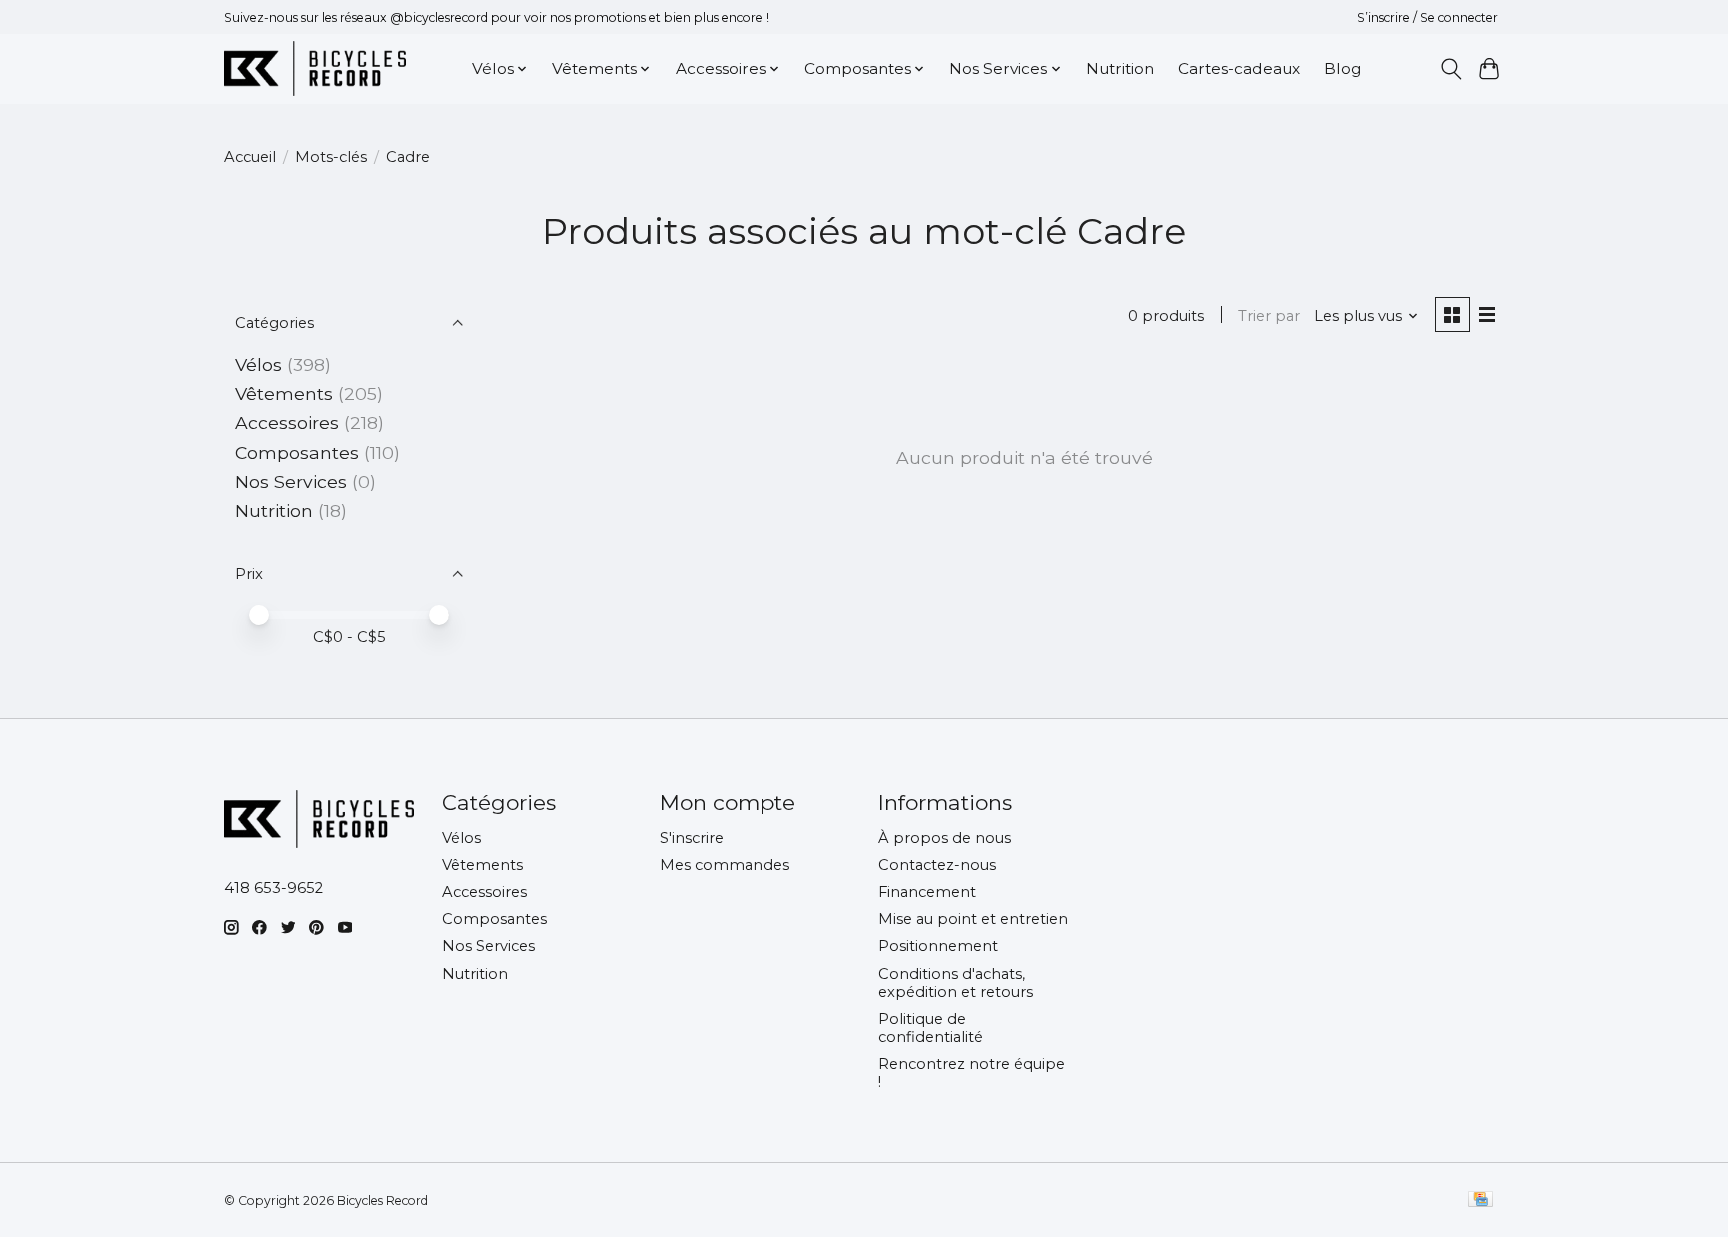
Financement (927, 892)
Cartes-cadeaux (1239, 68)
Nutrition (1120, 68)
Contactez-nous (937, 865)
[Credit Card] (1480, 1200)
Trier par (1269, 316)
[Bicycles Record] (315, 68)
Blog (1342, 68)
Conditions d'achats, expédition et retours (955, 983)
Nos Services (291, 481)
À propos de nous (944, 838)
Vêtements (284, 393)
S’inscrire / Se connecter (1427, 17)
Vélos (258, 364)
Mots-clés (331, 157)
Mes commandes (724, 865)
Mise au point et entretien (973, 919)
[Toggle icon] (1450, 69)
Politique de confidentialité (930, 1028)
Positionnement (938, 946)
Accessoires (287, 422)
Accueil (250, 157)
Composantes (297, 452)
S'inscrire (692, 838)
